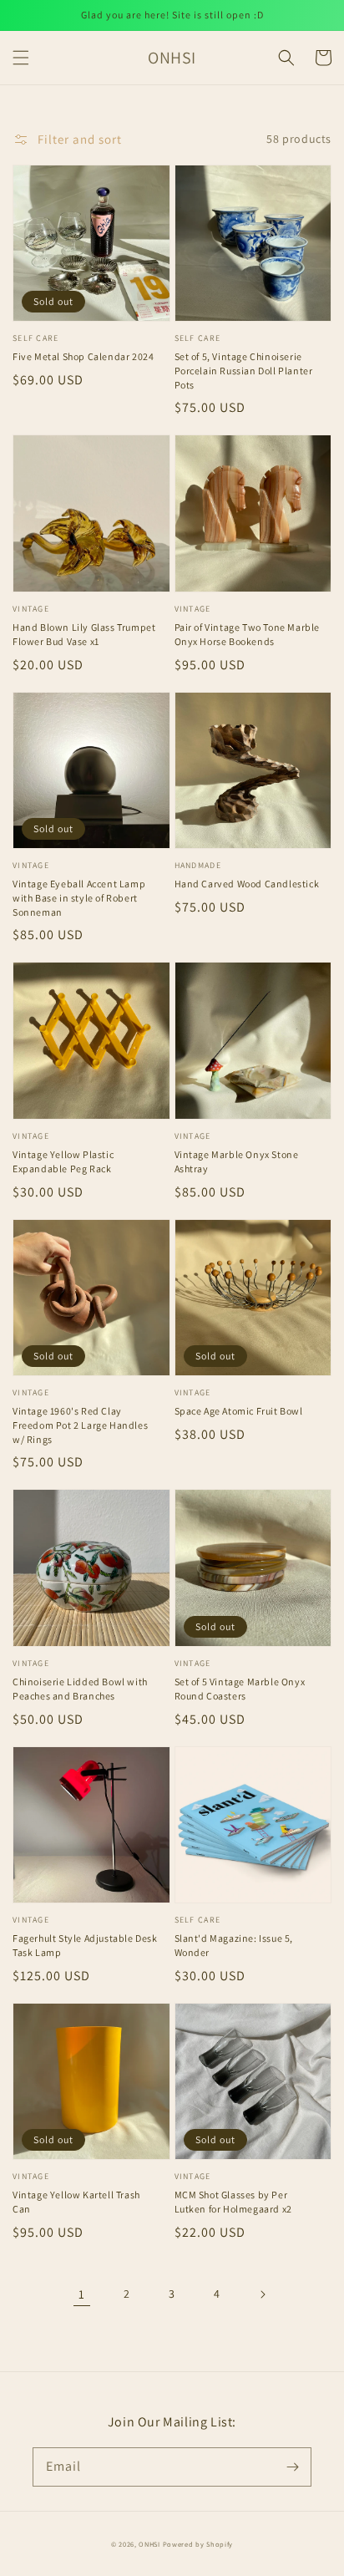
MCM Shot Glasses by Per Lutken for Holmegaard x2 (233, 2202)
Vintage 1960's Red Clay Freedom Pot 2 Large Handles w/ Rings (80, 1425)
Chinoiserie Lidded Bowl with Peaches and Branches (80, 1689)
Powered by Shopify (198, 2544)
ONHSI (149, 2544)
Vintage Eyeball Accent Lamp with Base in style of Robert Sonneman (79, 898)
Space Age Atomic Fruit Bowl (239, 1411)
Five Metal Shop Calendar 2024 (83, 356)
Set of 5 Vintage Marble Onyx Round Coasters (240, 1689)
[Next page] (262, 2294)
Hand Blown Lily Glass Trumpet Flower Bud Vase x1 (84, 634)
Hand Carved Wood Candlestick (247, 884)
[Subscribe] (292, 2467)
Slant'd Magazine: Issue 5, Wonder (234, 1945)
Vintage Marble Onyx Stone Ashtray (237, 1161)
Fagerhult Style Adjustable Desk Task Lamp (85, 1945)
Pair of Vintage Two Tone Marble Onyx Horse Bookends (248, 634)
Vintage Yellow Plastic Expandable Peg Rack (63, 1161)
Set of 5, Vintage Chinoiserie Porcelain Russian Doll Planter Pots (244, 371)
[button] (21, 58)
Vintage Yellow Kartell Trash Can (76, 2202)
